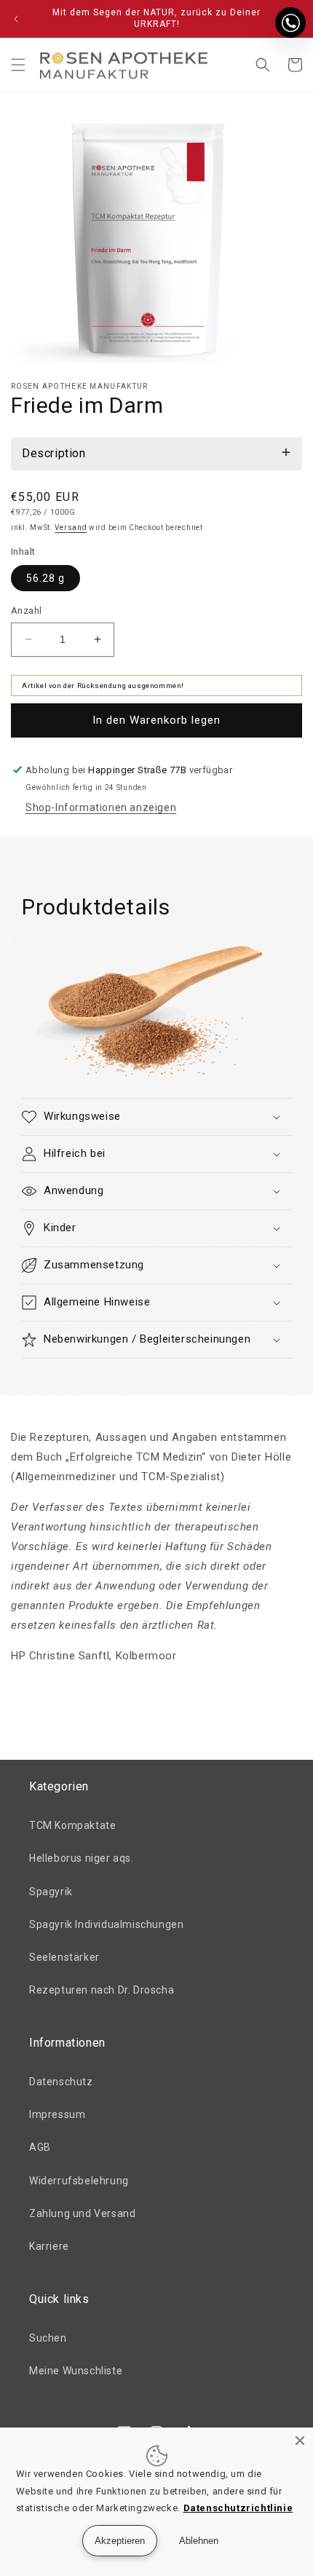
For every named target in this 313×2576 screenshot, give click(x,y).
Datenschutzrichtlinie (238, 2508)
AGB (40, 2147)
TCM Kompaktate (72, 1825)
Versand (71, 528)
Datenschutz (61, 2082)
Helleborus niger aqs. (82, 1858)
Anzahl (26, 611)
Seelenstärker (64, 1957)
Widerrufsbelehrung (79, 2181)
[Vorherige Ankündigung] (16, 19)
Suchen (48, 2338)
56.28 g (45, 578)
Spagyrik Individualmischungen (106, 1924)
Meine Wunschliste (76, 2371)
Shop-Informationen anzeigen (101, 807)
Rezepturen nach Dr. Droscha (102, 1990)
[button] (18, 65)
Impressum (57, 2114)
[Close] (300, 2441)
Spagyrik (51, 1892)
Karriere (49, 2246)
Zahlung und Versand (82, 2213)
